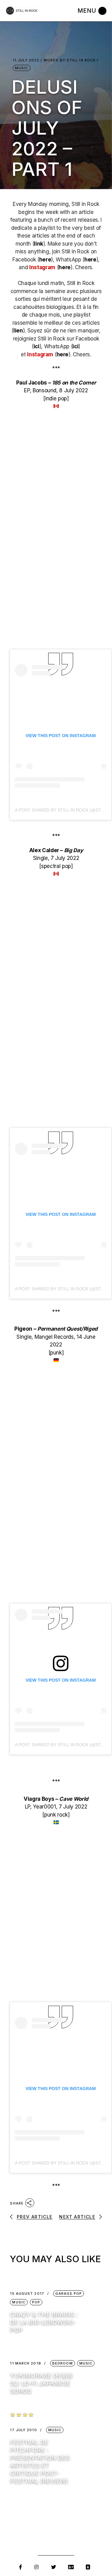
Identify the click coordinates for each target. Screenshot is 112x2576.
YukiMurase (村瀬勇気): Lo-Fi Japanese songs (41, 2383)
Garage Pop (69, 2293)
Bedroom (63, 2363)
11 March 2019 (25, 2363)
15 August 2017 (27, 2294)
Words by (70, 60)
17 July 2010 (23, 2430)
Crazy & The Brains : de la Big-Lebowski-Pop (44, 2322)
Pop (36, 2302)
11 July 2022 (26, 60)
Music (22, 68)
